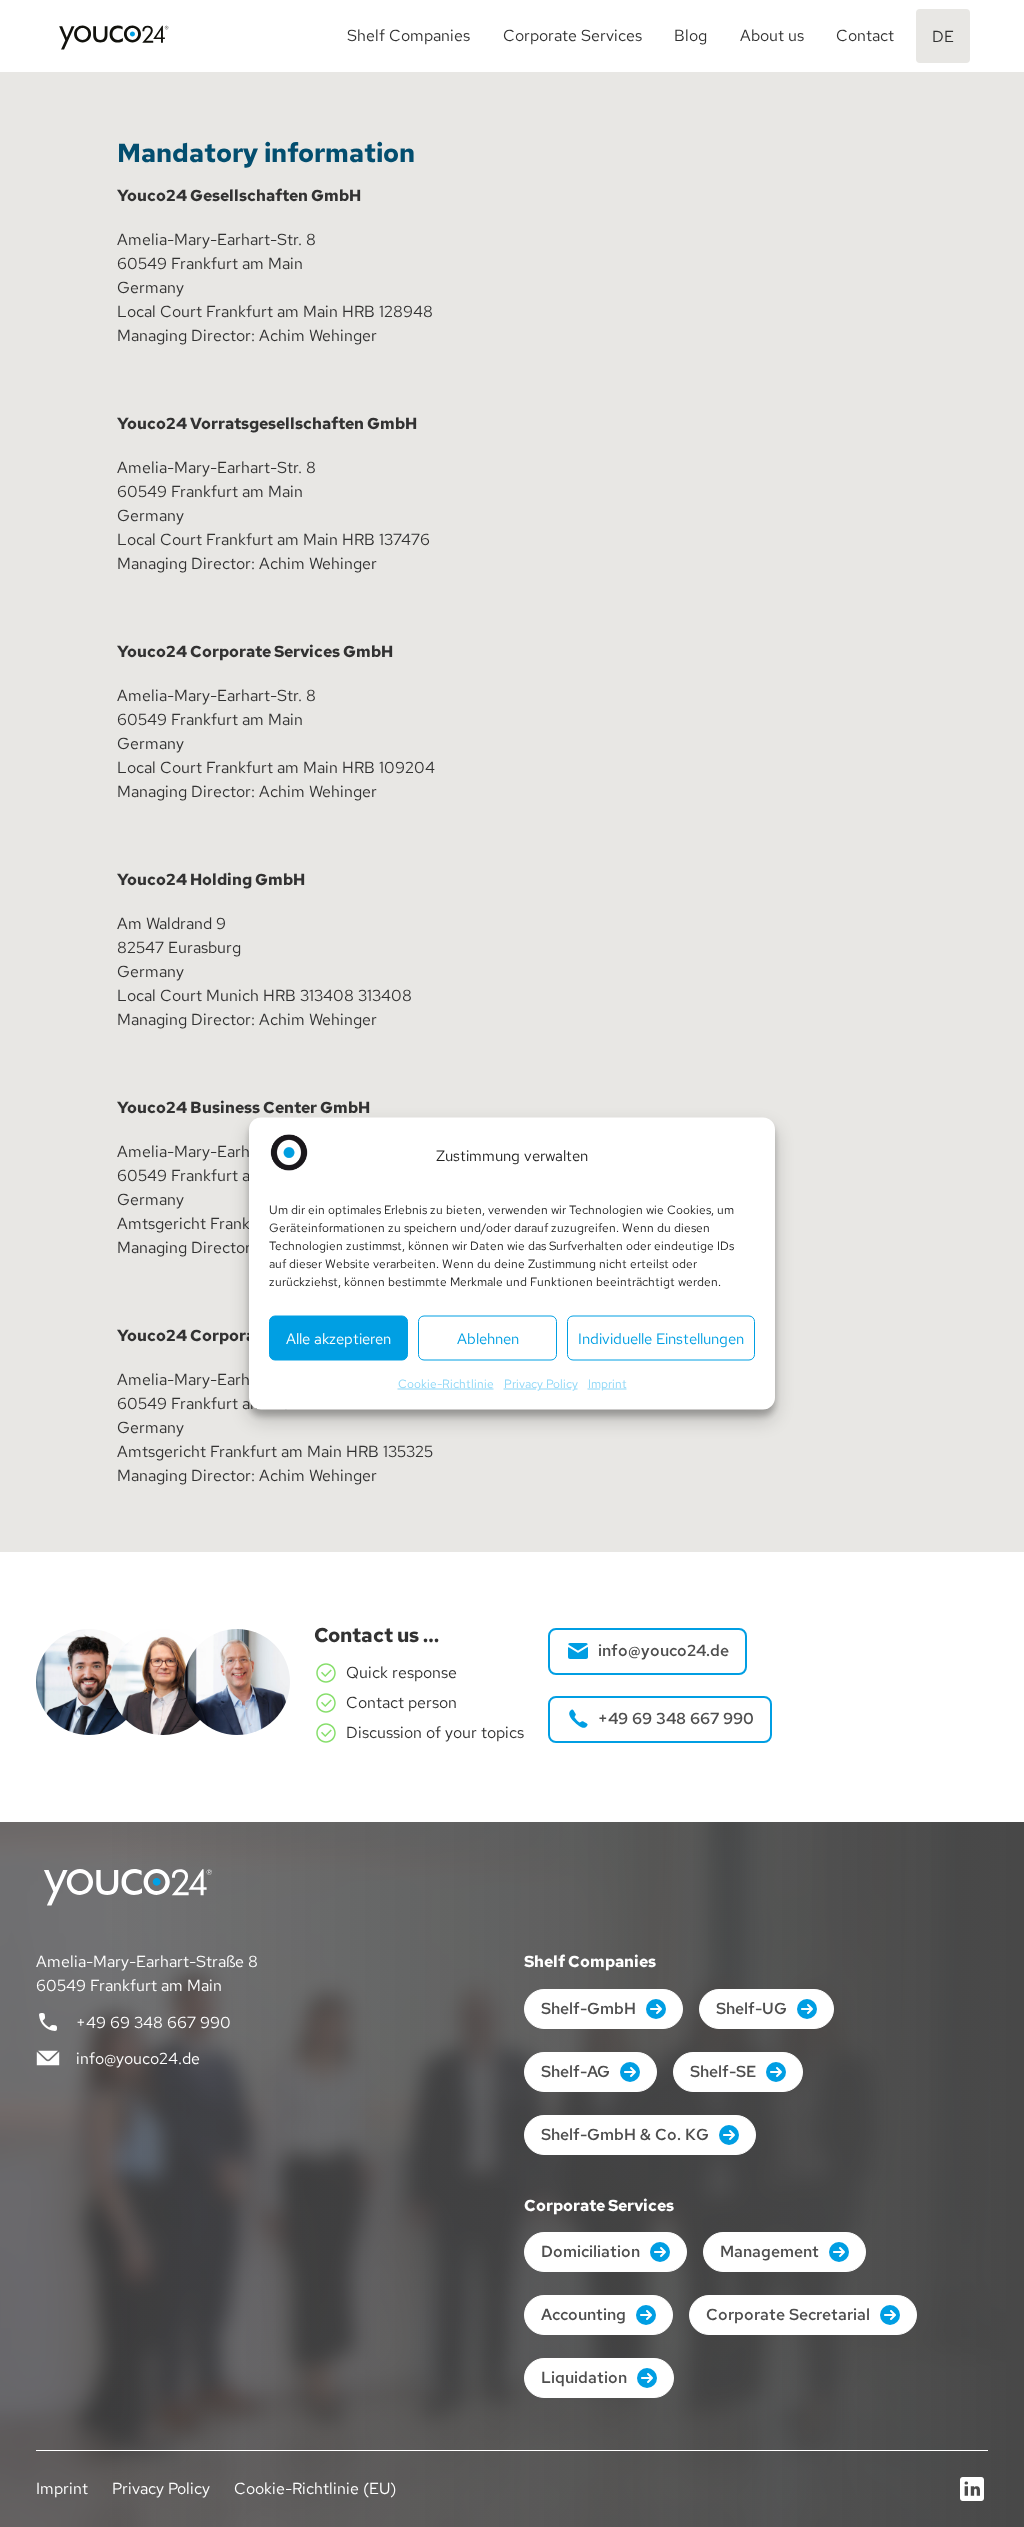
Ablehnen (488, 1338)
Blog (690, 35)
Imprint (607, 1384)
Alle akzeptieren (338, 1338)
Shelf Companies (408, 35)
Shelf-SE (723, 2071)
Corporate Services (572, 35)
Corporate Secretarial (788, 2314)
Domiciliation (590, 2251)
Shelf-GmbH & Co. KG (625, 2134)
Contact (865, 35)
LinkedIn (972, 2489)
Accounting (583, 2314)
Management (769, 2251)
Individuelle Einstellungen (661, 1338)
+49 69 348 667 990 (676, 1718)
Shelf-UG (751, 2008)
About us (772, 35)
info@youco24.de (663, 1650)
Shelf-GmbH (588, 2008)
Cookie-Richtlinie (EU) (315, 2488)
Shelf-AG (575, 2071)
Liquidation (584, 2377)
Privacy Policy (541, 1384)
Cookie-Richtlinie (446, 1384)
